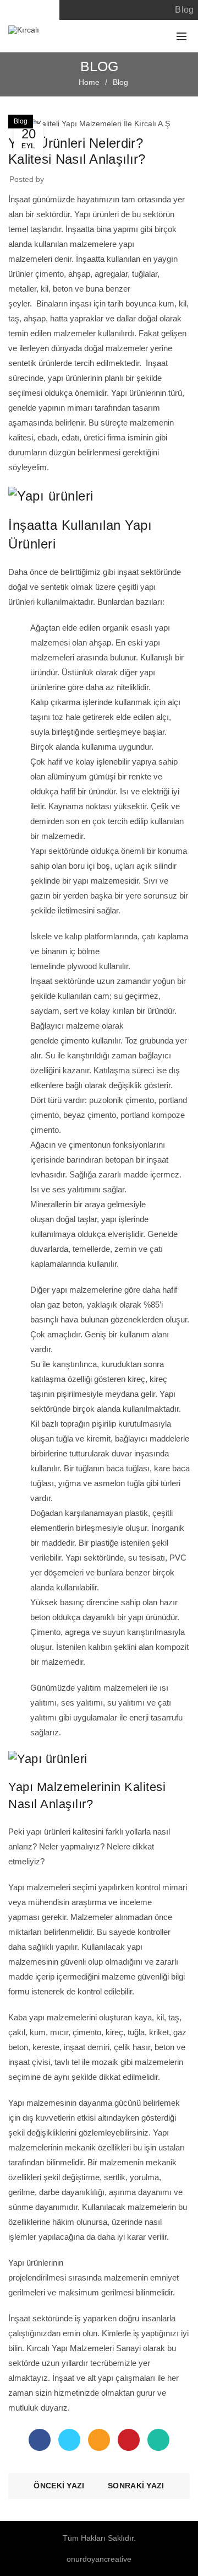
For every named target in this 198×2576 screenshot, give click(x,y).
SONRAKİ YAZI (136, 2486)
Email (99, 2440)
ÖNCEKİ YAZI (59, 2486)
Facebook (40, 2440)
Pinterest (129, 2440)
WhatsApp (158, 2440)
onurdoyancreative (99, 2559)
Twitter (69, 2440)
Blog (184, 10)
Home (89, 82)
